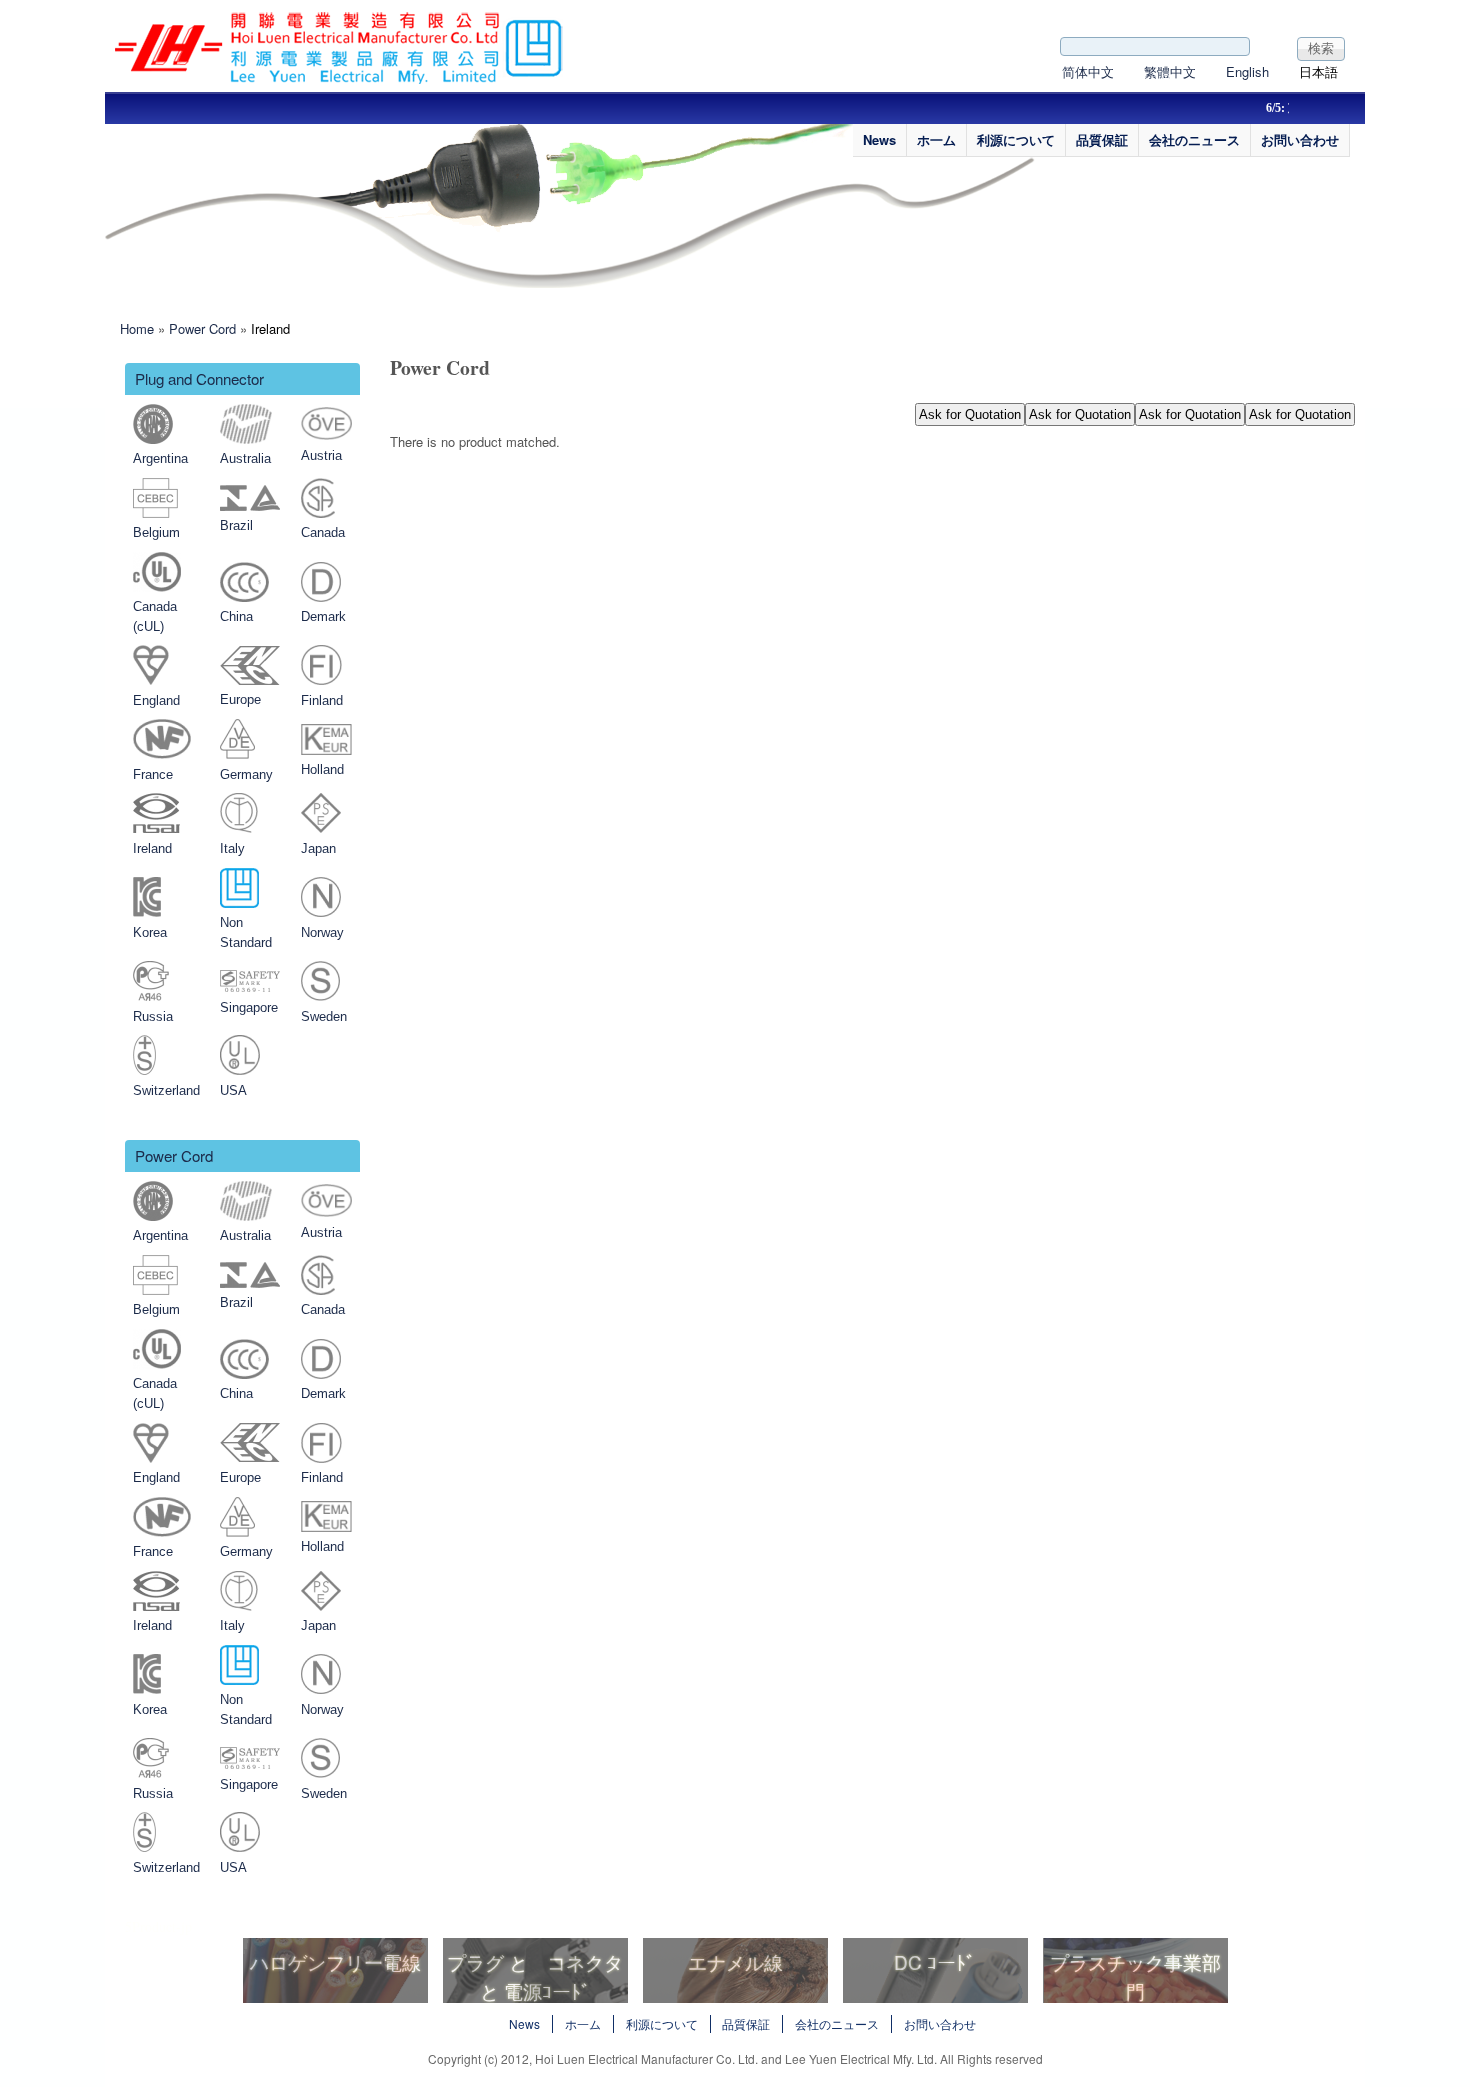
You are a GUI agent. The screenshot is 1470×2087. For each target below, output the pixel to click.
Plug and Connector (199, 378)
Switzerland (166, 1090)
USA (233, 1090)
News (879, 139)
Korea (150, 932)
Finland (322, 700)
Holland (322, 769)
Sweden (324, 1016)
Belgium (156, 532)
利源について (1016, 139)
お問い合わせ (1300, 139)
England (156, 700)
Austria (321, 455)
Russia (153, 1016)
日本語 (1318, 71)
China (236, 616)
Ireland (270, 328)
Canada (323, 532)
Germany (246, 774)
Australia (245, 458)
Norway (322, 932)
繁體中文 (1170, 71)
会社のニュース (1194, 139)
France (153, 774)
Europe (240, 699)
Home (137, 328)
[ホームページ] (340, 78)
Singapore (249, 1007)
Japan (318, 848)
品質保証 (1102, 139)
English (1247, 71)
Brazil (236, 525)
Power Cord (202, 328)
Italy (232, 848)
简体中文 (1088, 71)
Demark (323, 616)
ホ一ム (936, 139)
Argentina (160, 458)
